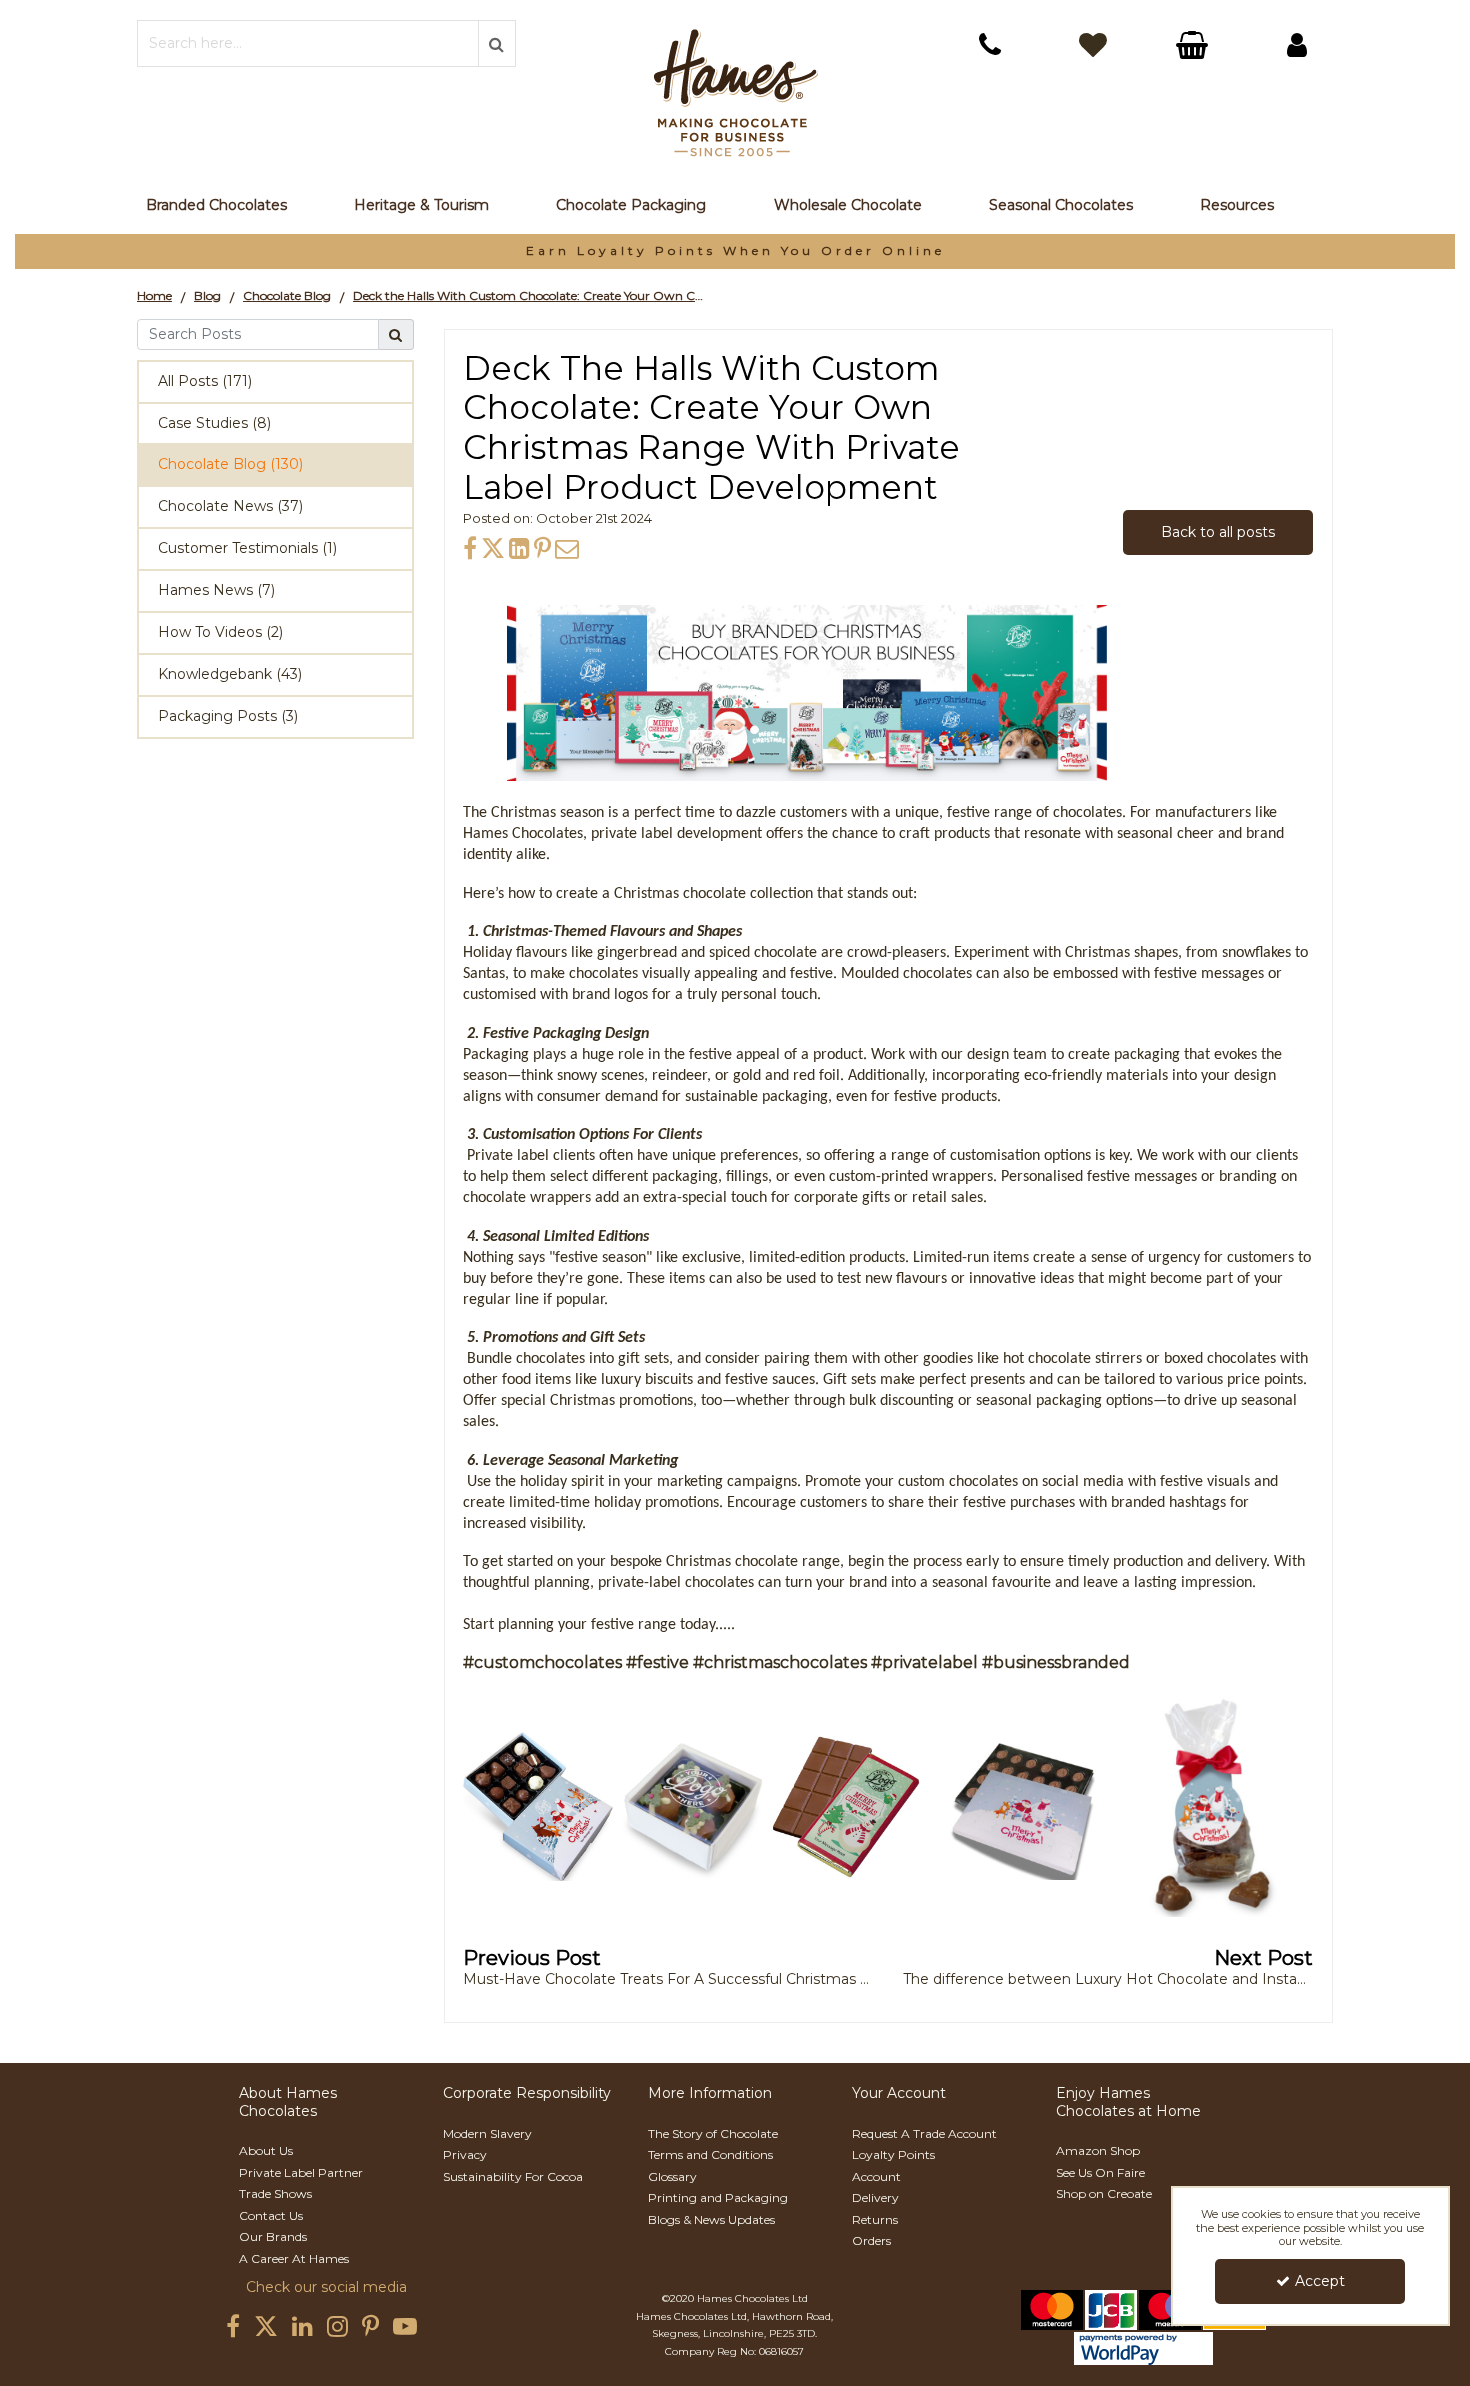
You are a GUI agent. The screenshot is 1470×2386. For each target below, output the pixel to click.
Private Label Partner (301, 2172)
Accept (1320, 2281)
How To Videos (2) (220, 632)
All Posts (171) (205, 381)
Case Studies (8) (214, 423)
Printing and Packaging (718, 2197)
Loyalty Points (893, 2154)
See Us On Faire (1100, 2172)
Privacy (465, 2154)
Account (876, 2176)
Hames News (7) (216, 590)
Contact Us (271, 2215)
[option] (735, 251)
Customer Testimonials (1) (247, 548)
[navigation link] (990, 45)
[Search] (396, 334)
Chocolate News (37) (230, 506)
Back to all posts (1218, 532)
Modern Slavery (487, 2133)
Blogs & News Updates (711, 2219)
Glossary (672, 2176)
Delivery (875, 2197)
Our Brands (273, 2236)
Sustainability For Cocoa (513, 2176)
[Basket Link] (1195, 47)
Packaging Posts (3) (228, 716)
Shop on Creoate (1104, 2193)
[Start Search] (497, 43)
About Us (266, 2150)
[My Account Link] (1297, 45)
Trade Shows (275, 2193)
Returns (875, 2219)
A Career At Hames (294, 2258)
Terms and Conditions (710, 2154)
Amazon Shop (1098, 2150)
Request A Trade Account (924, 2133)
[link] (470, 548)
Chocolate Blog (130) (230, 464)
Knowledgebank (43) (230, 674)
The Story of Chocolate (713, 2133)
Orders (871, 2240)
